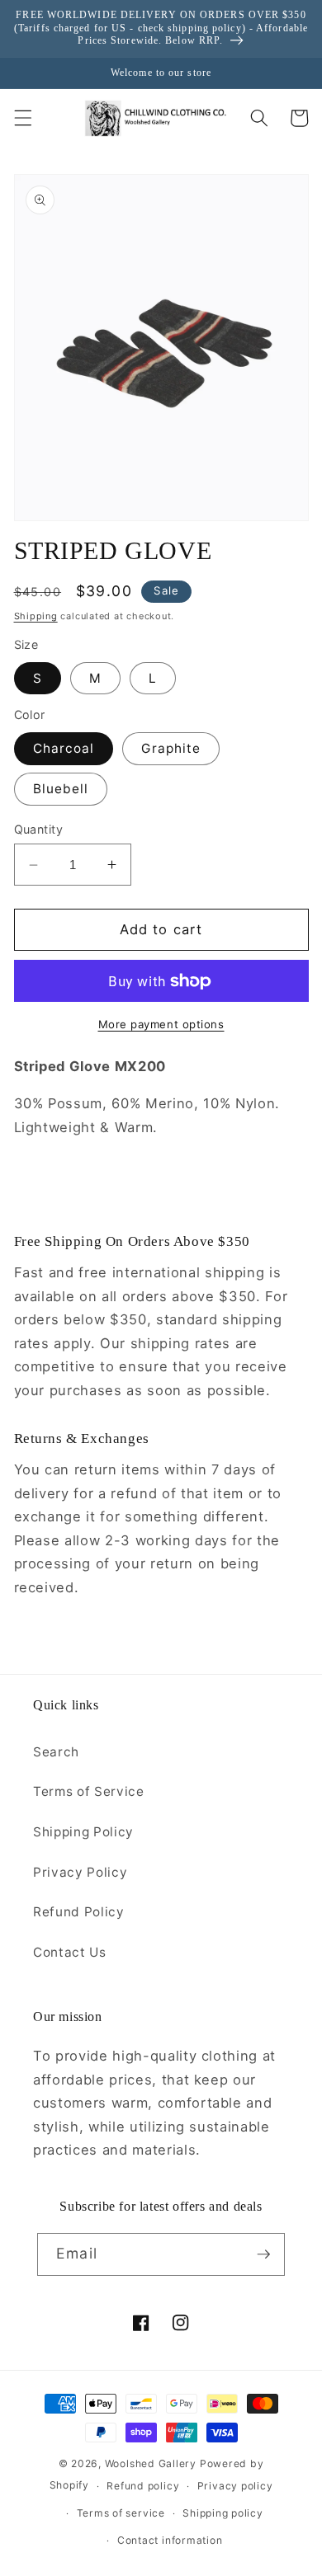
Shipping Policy (83, 1832)
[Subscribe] (263, 2254)
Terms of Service (89, 1791)
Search (56, 1752)
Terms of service (121, 2513)
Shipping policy (223, 2513)
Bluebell (61, 789)
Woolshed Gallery (151, 2463)
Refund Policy (79, 1912)
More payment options (161, 1024)
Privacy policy (235, 2486)
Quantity (39, 829)
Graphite (171, 748)
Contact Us (70, 1952)
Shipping (36, 616)
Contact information (170, 2540)
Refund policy (143, 2486)
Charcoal (64, 748)
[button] (22, 118)
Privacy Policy (80, 1872)
